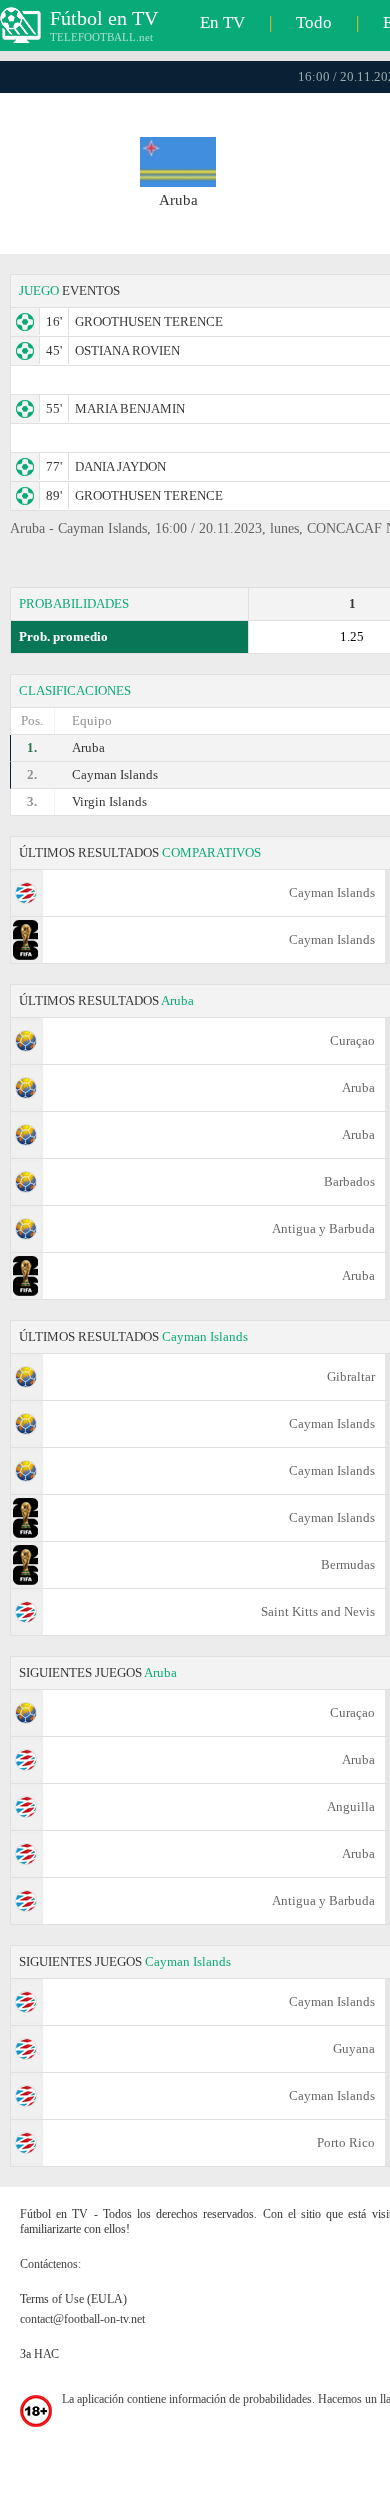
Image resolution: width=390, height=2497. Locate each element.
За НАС (39, 2354)
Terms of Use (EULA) (73, 2299)
